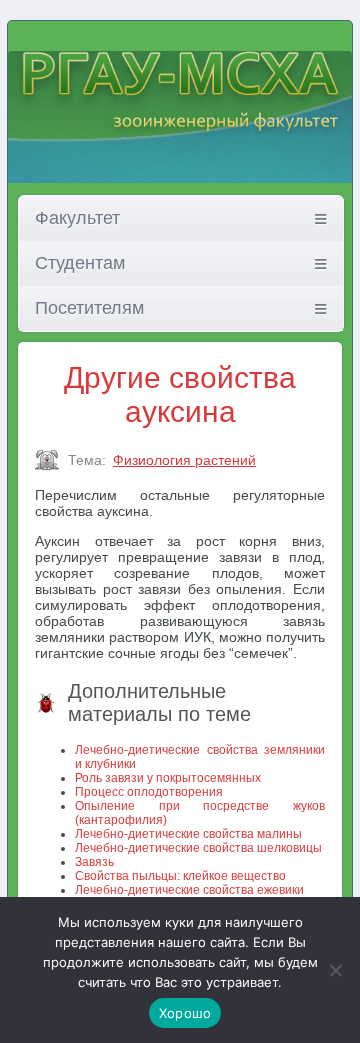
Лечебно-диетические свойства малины (188, 834)
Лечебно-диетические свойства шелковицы (198, 848)
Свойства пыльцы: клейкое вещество (180, 876)
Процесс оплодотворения (149, 792)
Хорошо (185, 1013)
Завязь (94, 862)
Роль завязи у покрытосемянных (168, 778)
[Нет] (335, 970)
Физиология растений (184, 460)
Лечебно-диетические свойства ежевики (189, 890)
